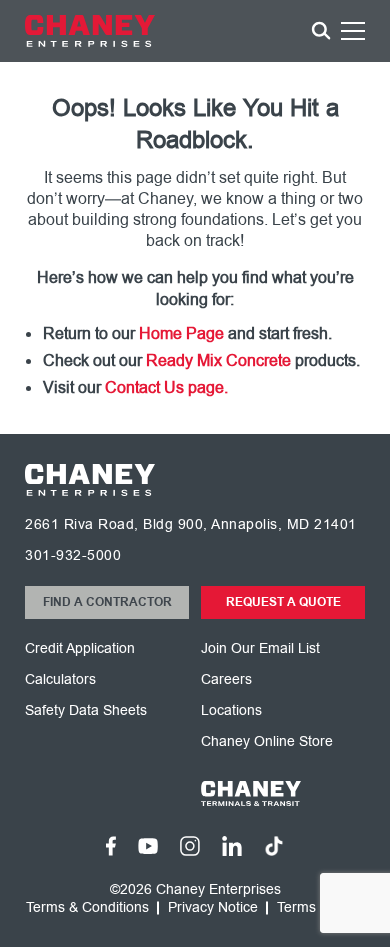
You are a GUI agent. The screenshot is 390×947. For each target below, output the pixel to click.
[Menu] (353, 34)
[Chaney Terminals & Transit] (283, 793)
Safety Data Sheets (86, 710)
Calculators (60, 679)
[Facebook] (111, 846)
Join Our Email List (260, 648)
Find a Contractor (107, 602)
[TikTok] (274, 846)
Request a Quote (283, 602)
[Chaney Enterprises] (90, 31)
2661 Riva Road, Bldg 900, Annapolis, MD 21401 (191, 524)
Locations (231, 710)
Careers (226, 679)
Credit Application (80, 648)
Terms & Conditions (87, 908)
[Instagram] (190, 846)
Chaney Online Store (267, 741)
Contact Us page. (166, 388)
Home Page (181, 334)
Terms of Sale (320, 908)
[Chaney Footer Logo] (90, 480)
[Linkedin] (232, 845)
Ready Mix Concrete (218, 361)
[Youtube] (148, 846)
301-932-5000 (73, 555)
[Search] (321, 31)
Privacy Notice (213, 908)
